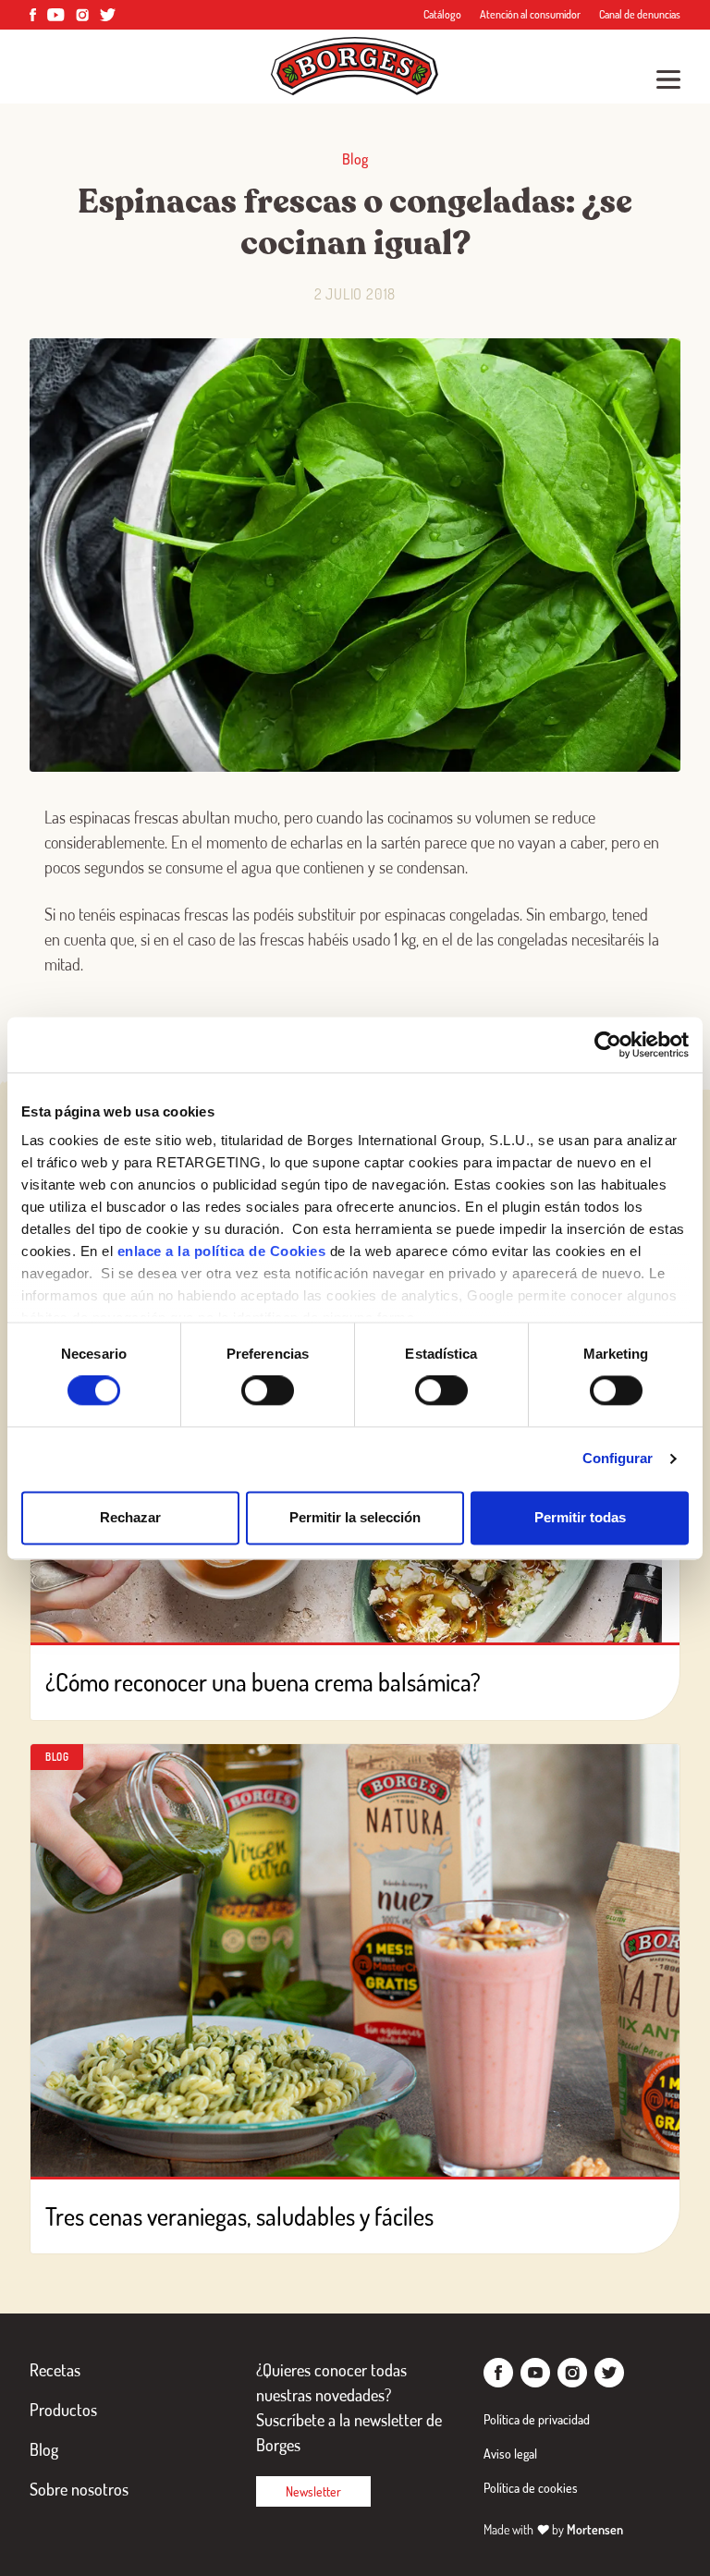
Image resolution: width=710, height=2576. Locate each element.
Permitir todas (580, 1517)
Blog (44, 2449)
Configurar (618, 1459)
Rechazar (130, 1517)
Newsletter (313, 2491)
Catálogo (442, 14)
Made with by (553, 2529)
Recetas (55, 2370)
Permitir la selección (355, 1517)
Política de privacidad (537, 2419)
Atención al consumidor (530, 14)
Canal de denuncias (640, 14)
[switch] (268, 1391)
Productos (63, 2410)
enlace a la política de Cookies (222, 1251)
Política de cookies (531, 2488)
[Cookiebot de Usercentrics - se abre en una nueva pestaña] (608, 1044)
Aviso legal (510, 2454)
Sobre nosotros (79, 2489)
